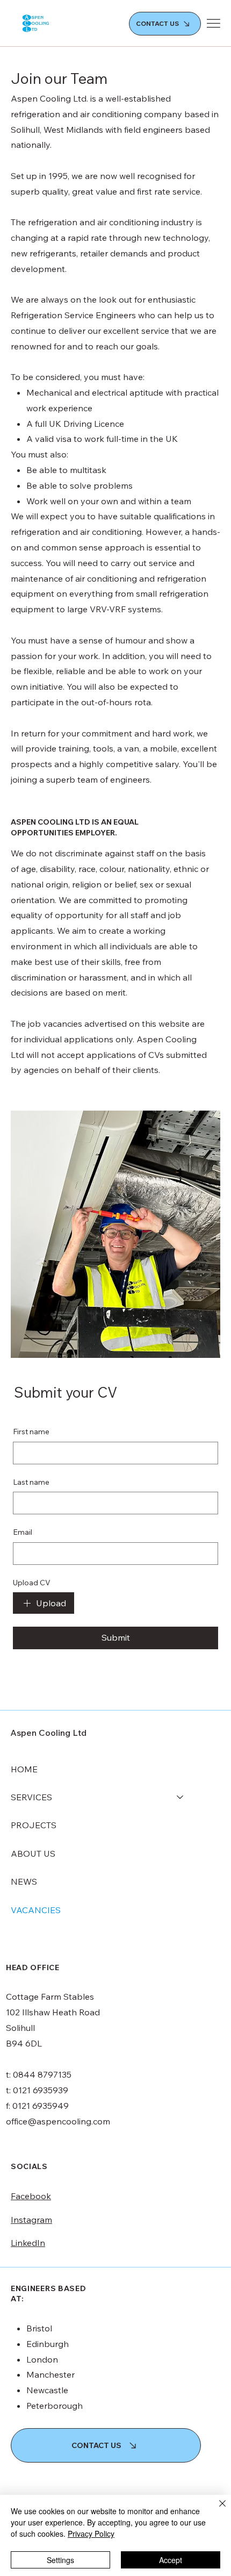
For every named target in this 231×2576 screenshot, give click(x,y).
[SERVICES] (181, 1797)
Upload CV (32, 1583)
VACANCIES (36, 1910)
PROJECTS (34, 1825)
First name (31, 1432)
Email (23, 1532)
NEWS (24, 1881)
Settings (60, 2560)
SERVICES (31, 1797)
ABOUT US (33, 1854)
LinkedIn (28, 2243)
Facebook (31, 2196)
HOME (24, 1769)
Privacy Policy (91, 2534)
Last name (31, 1482)
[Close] (216, 2510)
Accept (171, 2560)
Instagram (31, 2220)
